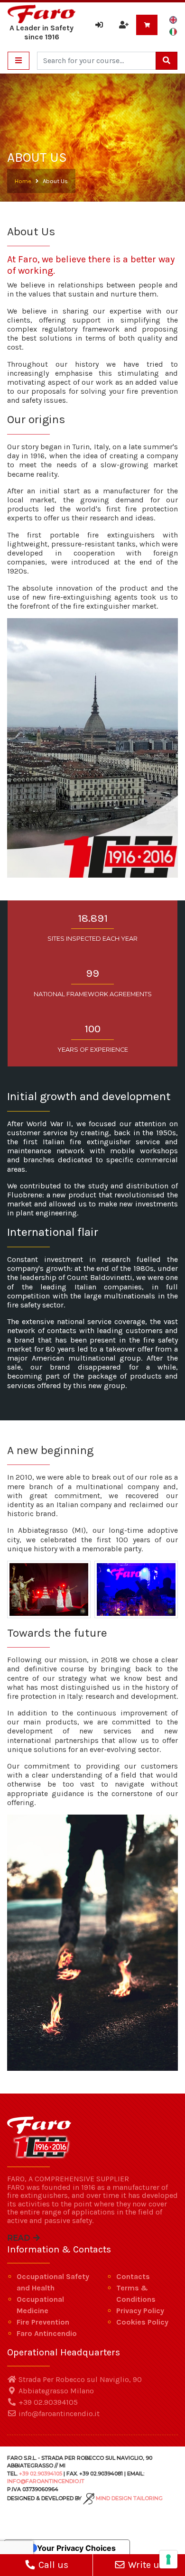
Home (23, 181)
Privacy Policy (140, 2311)
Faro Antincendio (47, 2333)
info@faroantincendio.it (58, 2414)
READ (19, 2238)
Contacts (133, 2276)
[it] (173, 31)
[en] (173, 20)
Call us (52, 2565)
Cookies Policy (142, 2322)
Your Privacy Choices (76, 2548)
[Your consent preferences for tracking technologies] (168, 2559)
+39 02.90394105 (47, 2402)
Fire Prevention (43, 2322)
